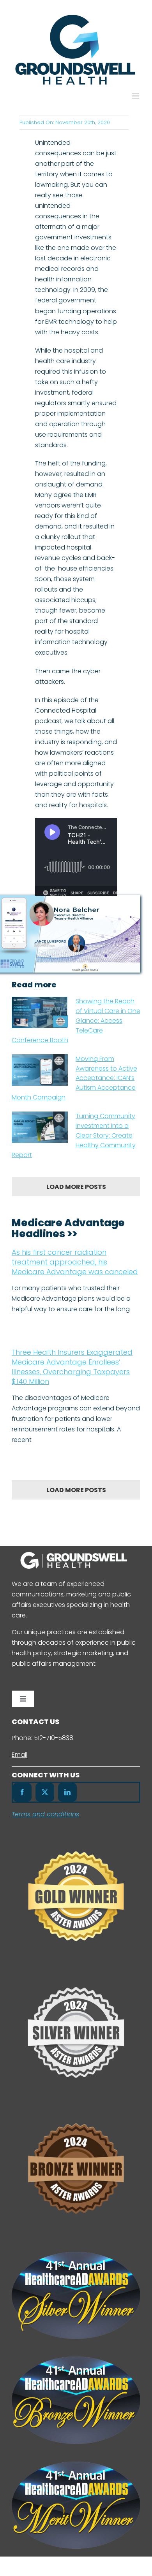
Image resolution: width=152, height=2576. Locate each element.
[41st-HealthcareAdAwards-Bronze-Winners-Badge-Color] (76, 2359)
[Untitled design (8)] (76, 2109)
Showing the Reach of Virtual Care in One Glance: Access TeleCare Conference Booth (76, 1021)
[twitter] (45, 1792)
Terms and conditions (45, 1814)
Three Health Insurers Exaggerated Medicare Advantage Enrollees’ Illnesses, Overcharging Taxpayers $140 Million (72, 1367)
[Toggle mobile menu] (136, 96)
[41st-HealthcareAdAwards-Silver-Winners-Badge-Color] (76, 2255)
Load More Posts (76, 1187)
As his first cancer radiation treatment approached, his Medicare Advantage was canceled (75, 1262)
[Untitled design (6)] (76, 1973)
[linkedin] (67, 1792)
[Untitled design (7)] (76, 1836)
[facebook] (22, 1792)
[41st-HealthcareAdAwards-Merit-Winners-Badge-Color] (76, 2464)
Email (19, 1755)
